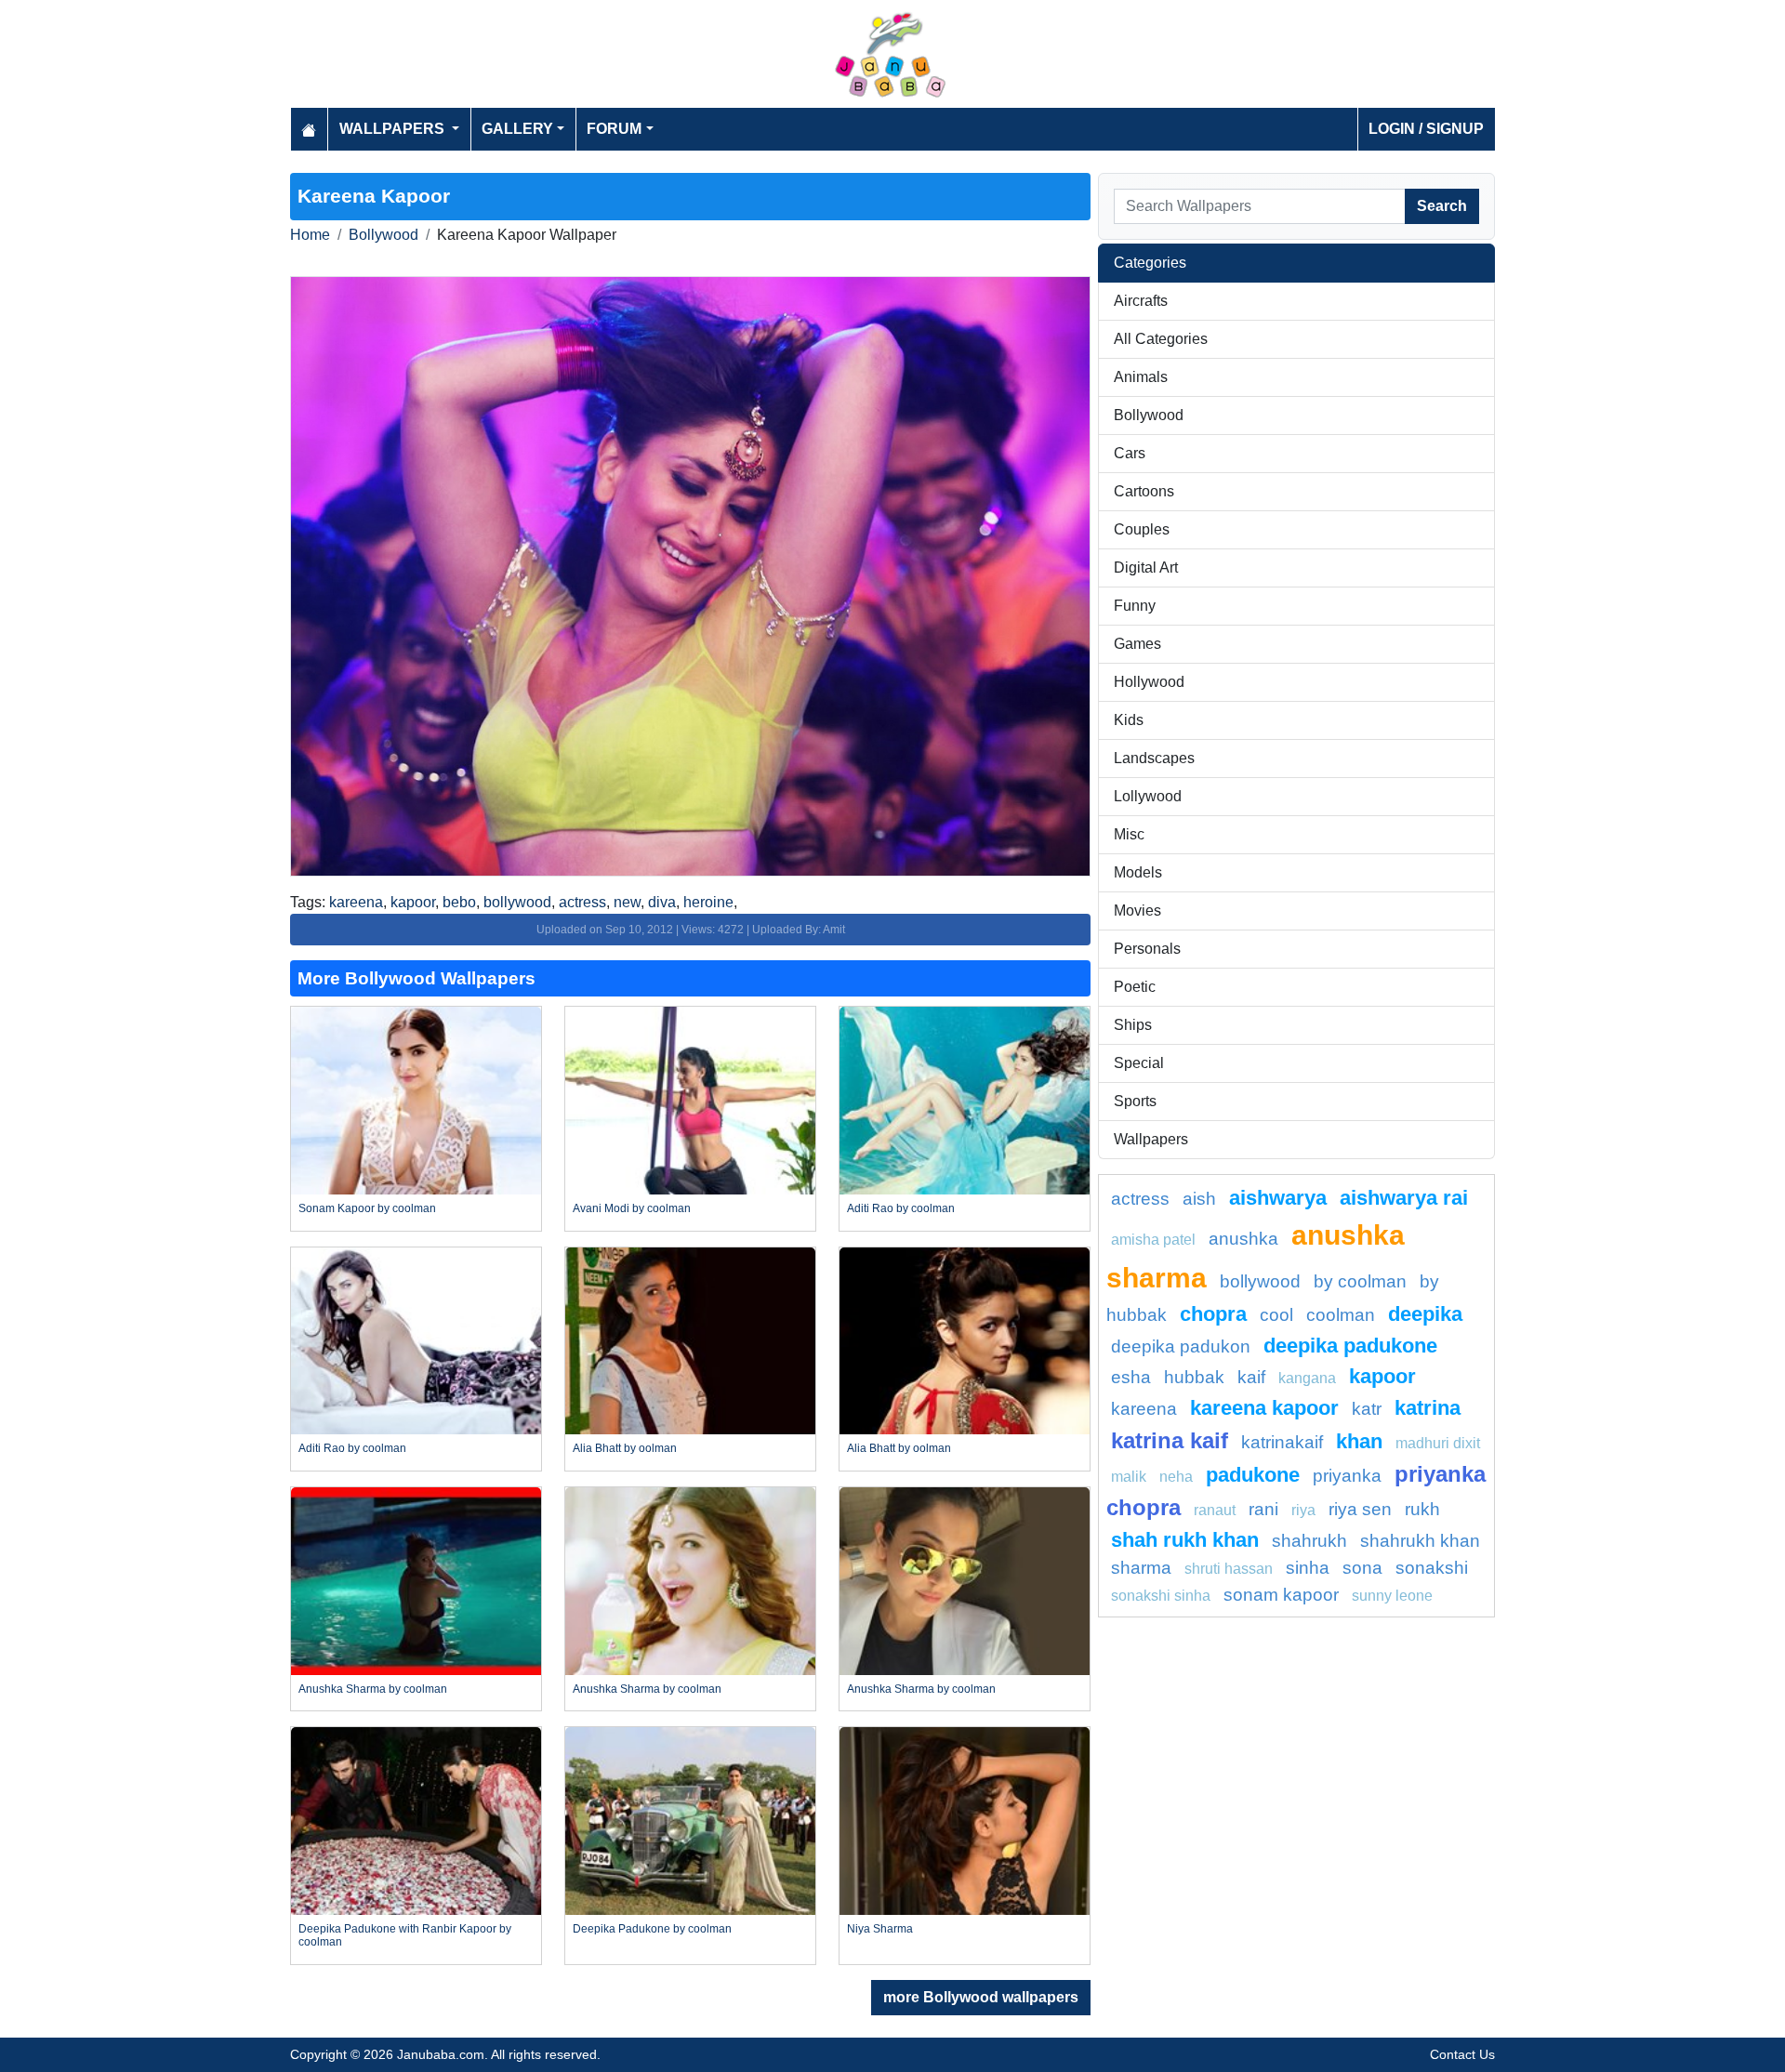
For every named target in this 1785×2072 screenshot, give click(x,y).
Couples (1142, 529)
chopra (1213, 1314)
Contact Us (1462, 2054)
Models (1138, 872)
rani (1263, 1509)
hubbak (1194, 1377)
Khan (1359, 1441)
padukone (1253, 1475)
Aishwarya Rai (1404, 1198)
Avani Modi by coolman (632, 1208)
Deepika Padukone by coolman (652, 1929)
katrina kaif (1170, 1440)
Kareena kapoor (1264, 1408)
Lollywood (1148, 796)
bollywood (517, 902)
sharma (1141, 1568)
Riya (1303, 1510)
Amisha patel (1153, 1240)
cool (1276, 1315)
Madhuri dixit (1438, 1443)
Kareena (1144, 1409)
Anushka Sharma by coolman (373, 1689)
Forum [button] (614, 129)
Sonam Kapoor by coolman (367, 1208)
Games (1137, 644)
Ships (1133, 1025)
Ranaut (1215, 1510)
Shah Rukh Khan (1185, 1540)
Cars (1130, 453)
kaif (1251, 1377)
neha (1176, 1477)
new (627, 902)
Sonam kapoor (1281, 1595)
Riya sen (1360, 1509)
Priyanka (1347, 1476)
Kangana (1307, 1378)
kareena (356, 902)
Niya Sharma (880, 1929)
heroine (708, 902)
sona (1362, 1568)
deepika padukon (1181, 1346)
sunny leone (1392, 1596)
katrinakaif (1282, 1442)
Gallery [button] (517, 129)
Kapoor (1382, 1376)
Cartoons (1144, 491)
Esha (1131, 1377)
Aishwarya (1278, 1198)
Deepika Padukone (1350, 1346)
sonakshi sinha (1161, 1596)
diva (662, 902)
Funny (1135, 606)
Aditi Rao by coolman (901, 1208)
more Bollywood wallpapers (981, 1997)
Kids (1129, 720)
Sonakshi (1432, 1568)
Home (310, 235)
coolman (1341, 1315)
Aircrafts (1141, 301)
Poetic (1135, 987)
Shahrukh (1309, 1541)
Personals (1147, 949)
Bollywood (383, 235)
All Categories (1161, 339)
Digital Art (1146, 567)
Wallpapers (1151, 1139)
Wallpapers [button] (394, 129)
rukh (1422, 1509)
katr (1367, 1409)
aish (1199, 1199)
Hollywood (1149, 682)
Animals (1141, 377)
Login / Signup (1426, 129)
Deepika (1425, 1314)
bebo (459, 902)
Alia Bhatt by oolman (625, 1448)
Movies (1137, 911)
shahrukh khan (1420, 1541)
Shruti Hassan (1229, 1569)
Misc (1129, 834)
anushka (1243, 1239)
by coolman (1360, 1281)
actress (582, 902)
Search (1442, 206)
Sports (1135, 1101)
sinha (1308, 1568)
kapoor (413, 902)
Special (1139, 1063)
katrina (1428, 1408)
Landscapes (1154, 758)
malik (1129, 1477)
